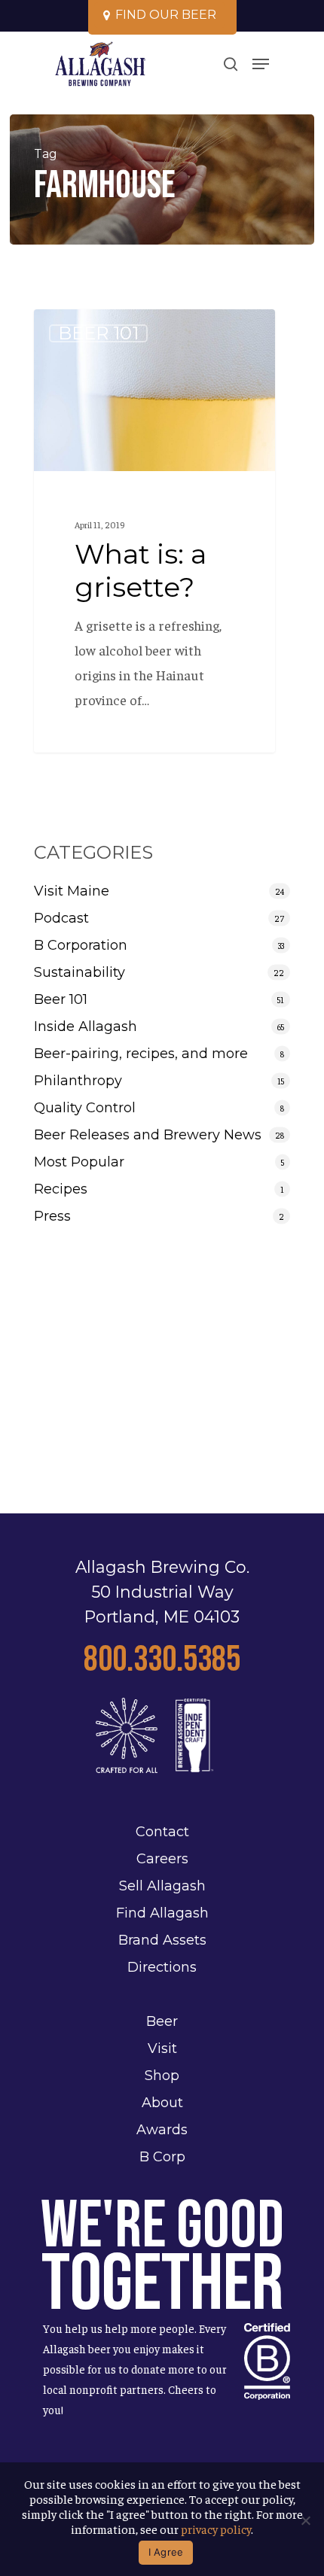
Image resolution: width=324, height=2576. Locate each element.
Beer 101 (98, 333)
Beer (162, 2021)
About (162, 2103)
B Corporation (81, 945)
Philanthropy (78, 1081)
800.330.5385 (162, 1660)
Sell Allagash (162, 1886)
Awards (162, 2130)
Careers (162, 1859)
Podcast (61, 918)
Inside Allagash (86, 1026)
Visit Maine (72, 891)
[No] (305, 2520)
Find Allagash (162, 1913)
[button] (261, 64)
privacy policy (216, 2529)
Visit (162, 2048)
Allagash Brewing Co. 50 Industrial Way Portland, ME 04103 (162, 1592)
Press (52, 1216)
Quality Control (85, 1108)
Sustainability (79, 972)
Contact (162, 1832)
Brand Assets (162, 1940)
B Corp (162, 2157)
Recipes (61, 1189)
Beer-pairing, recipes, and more (141, 1054)
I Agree (166, 2552)
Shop (162, 2076)
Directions (162, 1967)
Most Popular (79, 1162)
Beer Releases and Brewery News (148, 1135)
